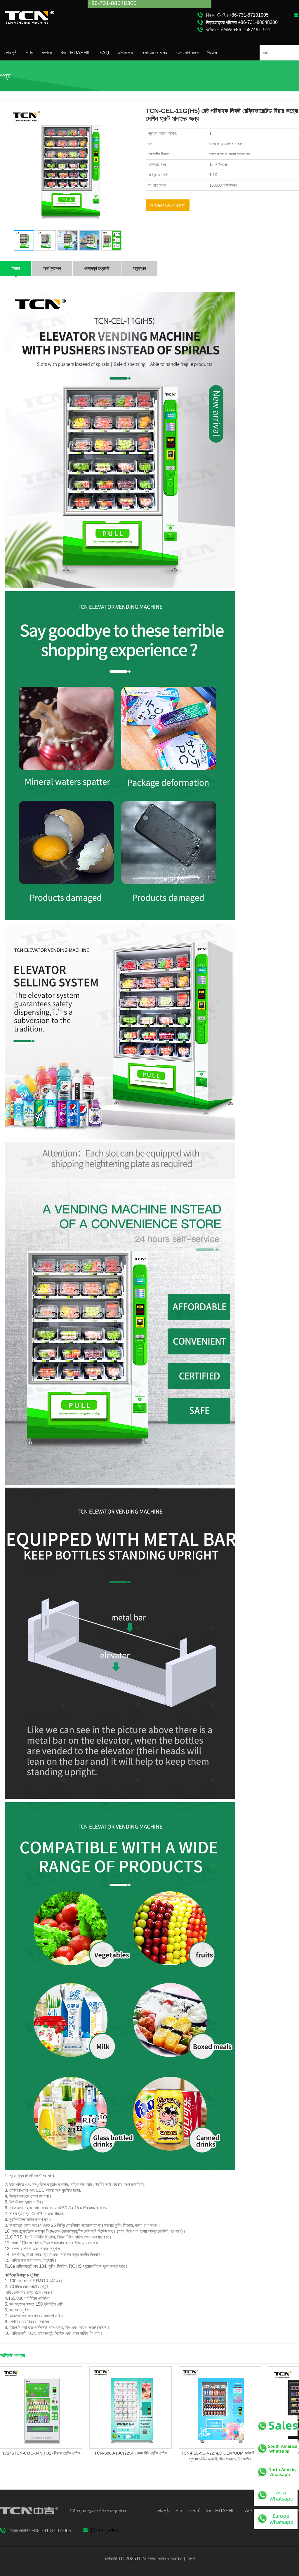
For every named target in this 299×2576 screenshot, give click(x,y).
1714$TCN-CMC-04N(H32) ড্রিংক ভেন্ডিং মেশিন (41, 2453)
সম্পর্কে (47, 53)
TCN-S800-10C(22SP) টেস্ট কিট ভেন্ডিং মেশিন (131, 2453)
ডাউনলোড (125, 53)
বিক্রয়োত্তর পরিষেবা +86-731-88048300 (242, 22)
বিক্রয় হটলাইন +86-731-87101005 (237, 15)
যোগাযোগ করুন (187, 53)
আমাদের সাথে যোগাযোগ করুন (168, 207)
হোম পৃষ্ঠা (11, 53)
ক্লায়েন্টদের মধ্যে (154, 53)
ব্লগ (191, 2559)
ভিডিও (212, 53)
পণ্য (29, 53)
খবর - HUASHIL (76, 53)
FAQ (104, 53)
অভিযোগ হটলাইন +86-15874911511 (238, 30)
